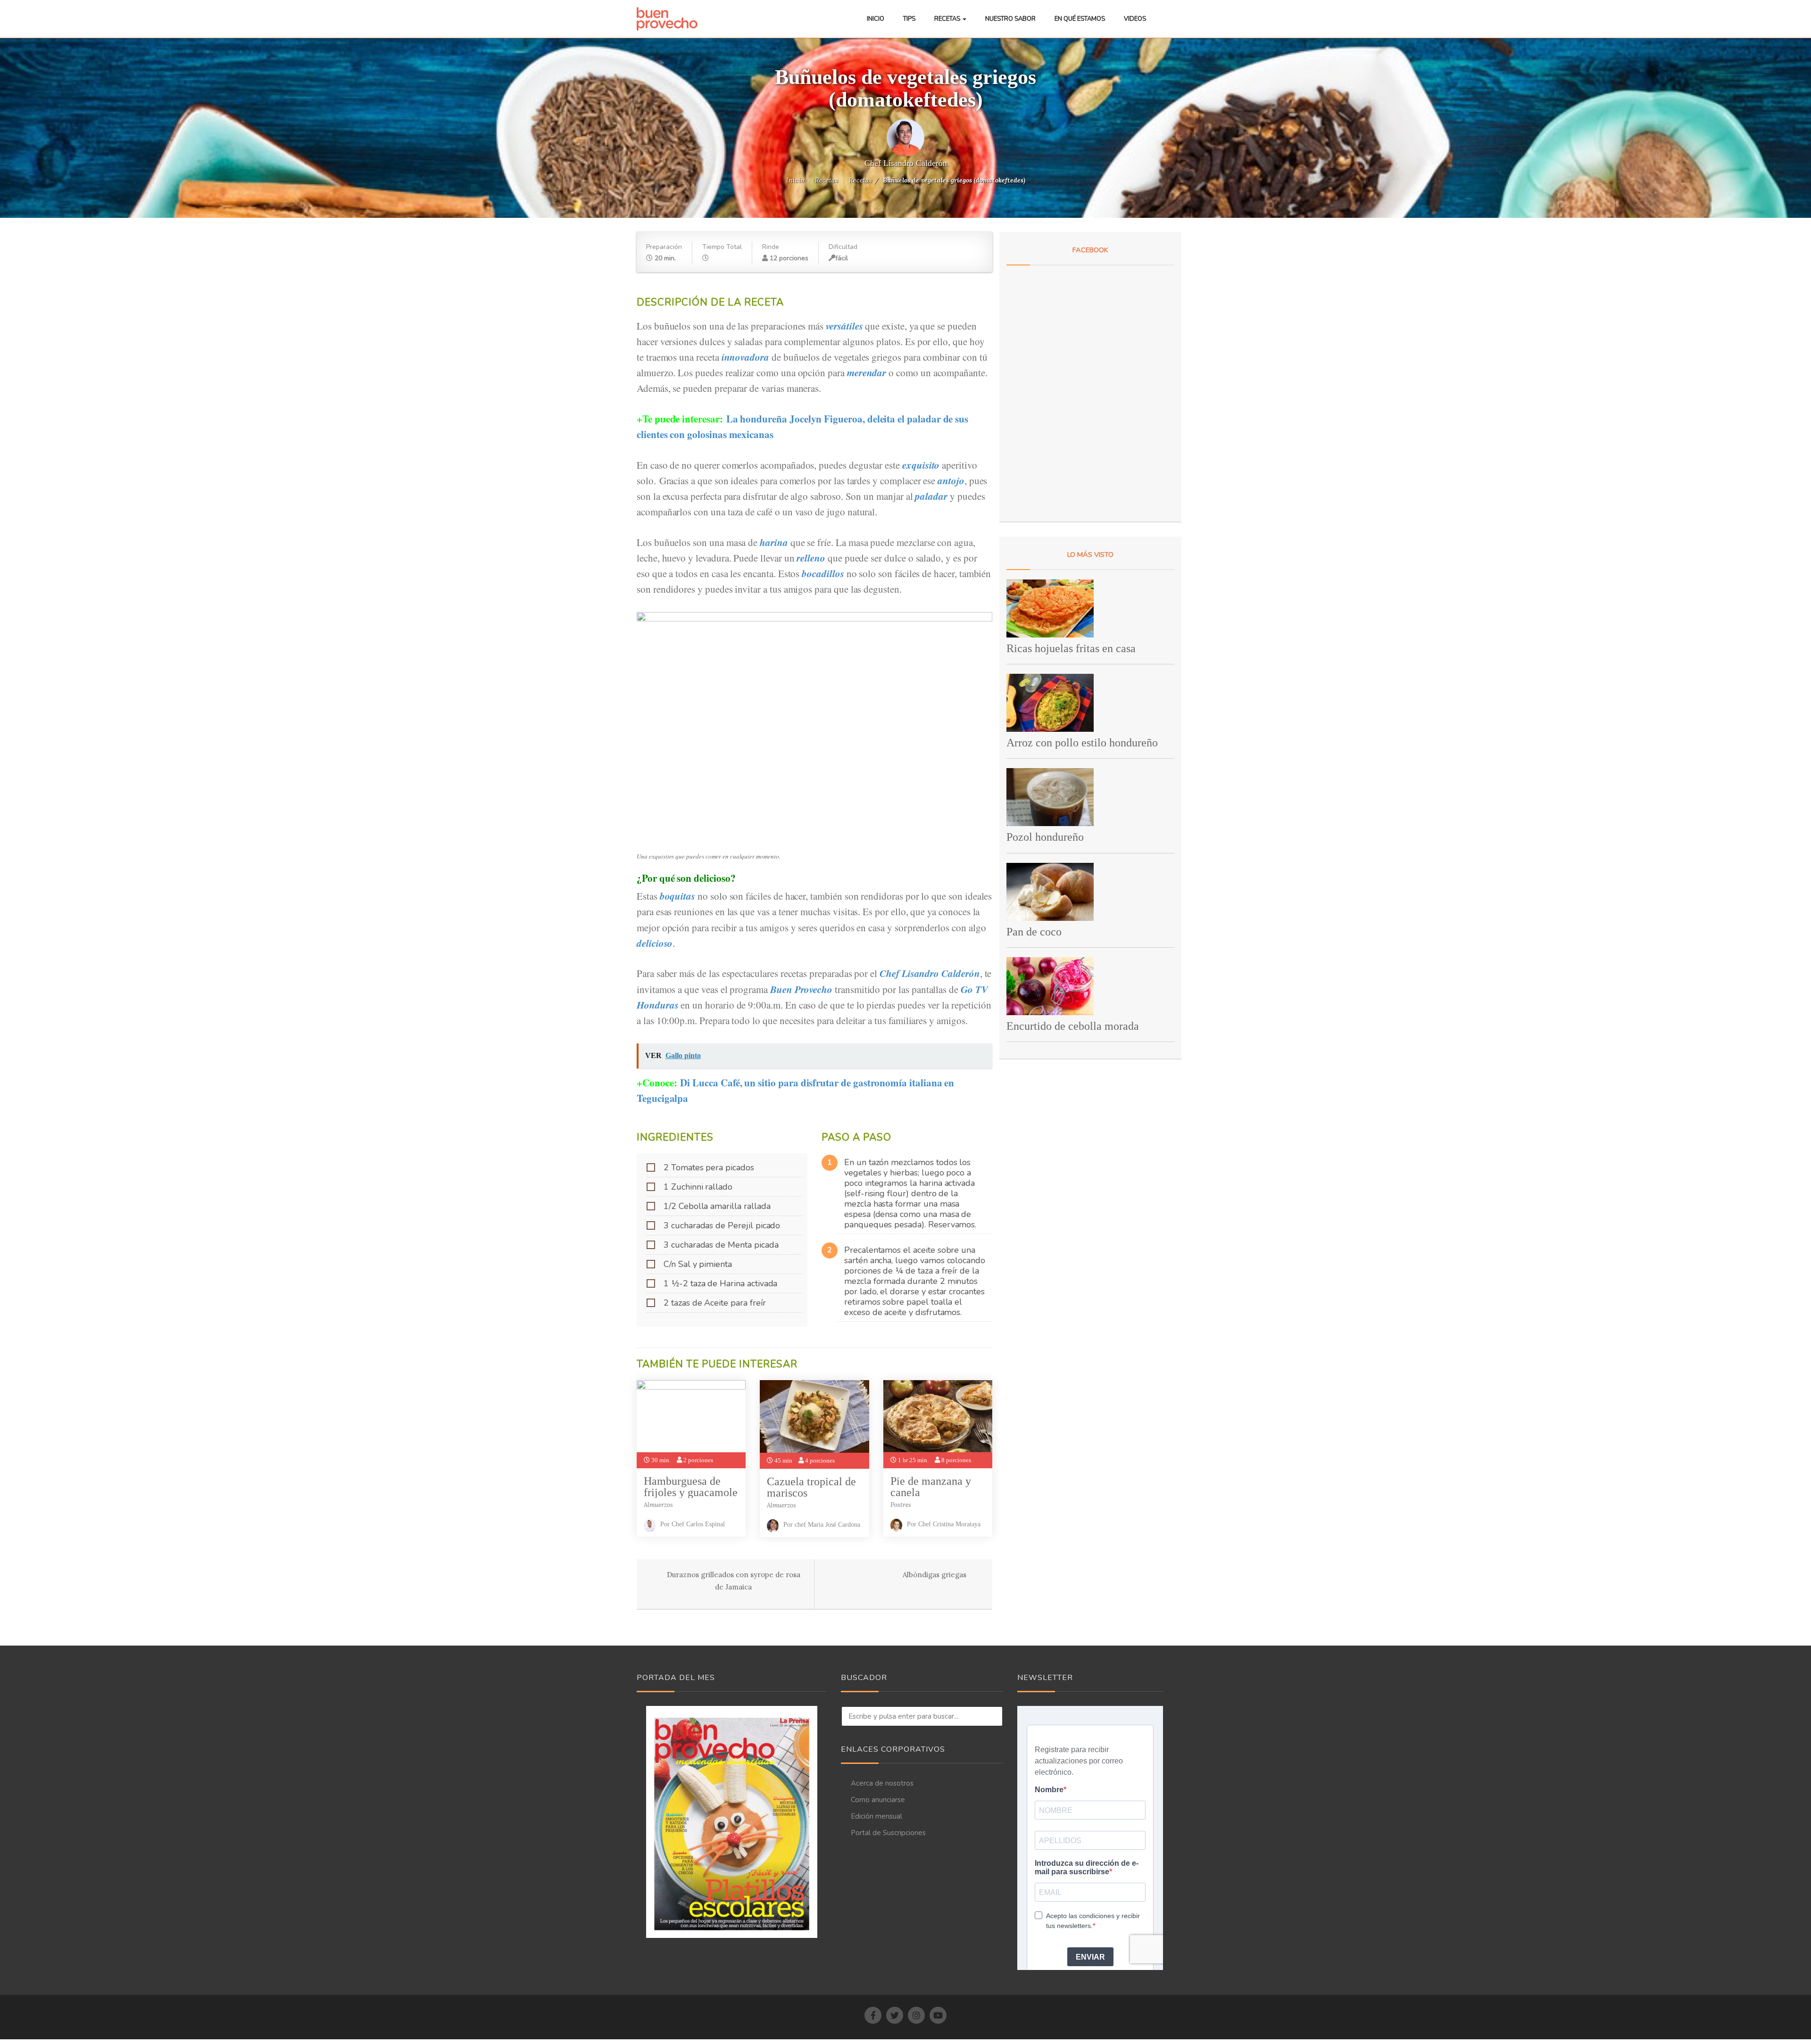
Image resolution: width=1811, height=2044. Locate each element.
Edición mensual (876, 1816)
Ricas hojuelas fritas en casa (1071, 648)
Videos (1135, 19)
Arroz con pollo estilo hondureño (1082, 743)
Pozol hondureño (1045, 837)
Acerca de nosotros (882, 1783)
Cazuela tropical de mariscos (811, 1487)
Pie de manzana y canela (931, 1487)
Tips (909, 19)
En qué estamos (1080, 19)
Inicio (876, 19)
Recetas (948, 19)
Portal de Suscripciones (888, 1833)
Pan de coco (1034, 932)
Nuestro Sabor (1010, 19)
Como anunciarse (878, 1800)
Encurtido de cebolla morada (1073, 1026)
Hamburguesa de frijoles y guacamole (691, 1487)
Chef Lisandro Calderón (906, 163)
